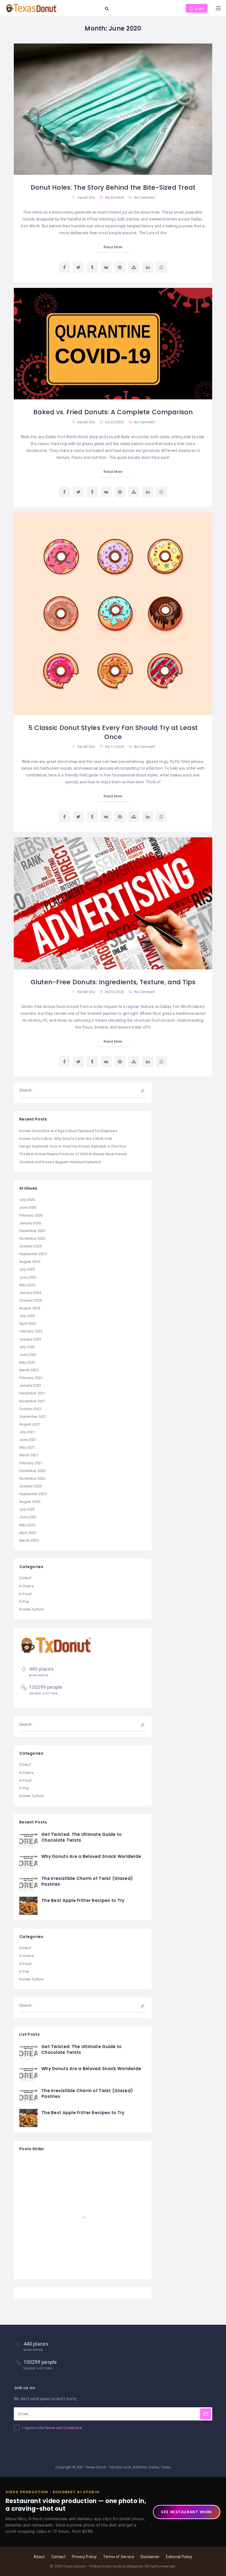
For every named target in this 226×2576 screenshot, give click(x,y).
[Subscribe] (206, 2414)
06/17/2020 (114, 747)
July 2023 (27, 1316)
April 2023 (28, 1324)
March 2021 (29, 1455)
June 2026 (28, 1207)
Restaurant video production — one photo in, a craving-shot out (76, 2505)
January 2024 (30, 1293)
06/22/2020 (114, 198)
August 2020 (30, 1502)
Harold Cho (86, 198)
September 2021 (33, 1417)
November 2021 (32, 1401)
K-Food (25, 1594)
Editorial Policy (179, 2557)
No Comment (144, 198)
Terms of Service (119, 2557)
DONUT (25, 1578)
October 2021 (30, 1409)
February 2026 (31, 1215)
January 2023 (30, 1339)
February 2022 (31, 1378)
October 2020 (30, 1486)
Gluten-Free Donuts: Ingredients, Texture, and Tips (113, 982)
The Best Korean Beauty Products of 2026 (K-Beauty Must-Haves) (73, 1154)
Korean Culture (31, 1609)
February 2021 (31, 1463)
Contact (58, 2557)
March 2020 (29, 1540)
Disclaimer (150, 2557)
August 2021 (30, 1424)
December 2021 (32, 1393)
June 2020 (28, 1517)
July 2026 (27, 1200)
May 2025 (27, 1285)
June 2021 (28, 1440)
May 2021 (27, 1447)
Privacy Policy (84, 2557)
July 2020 (27, 1509)
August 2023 (30, 1308)
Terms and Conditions (63, 2428)
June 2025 (28, 1277)
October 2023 (30, 1300)
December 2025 (32, 1231)
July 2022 (27, 1347)
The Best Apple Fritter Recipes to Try (83, 1900)
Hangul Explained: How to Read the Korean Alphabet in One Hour (73, 1146)
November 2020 (32, 1478)
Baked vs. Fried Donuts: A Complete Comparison (113, 412)
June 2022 (28, 1355)
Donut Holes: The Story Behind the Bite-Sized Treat (113, 187)
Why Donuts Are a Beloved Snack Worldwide (91, 1856)
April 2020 (28, 1533)
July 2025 (27, 1269)
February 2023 (31, 1331)
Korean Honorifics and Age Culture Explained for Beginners (68, 1131)
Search (139, 1090)
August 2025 (30, 1262)
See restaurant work (187, 2512)
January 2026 (30, 1223)
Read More (113, 247)
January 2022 (30, 1385)
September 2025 (33, 1254)
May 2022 (27, 1362)
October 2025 (30, 1246)
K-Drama (26, 1586)
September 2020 (33, 1494)
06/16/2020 (114, 992)
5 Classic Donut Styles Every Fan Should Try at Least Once (113, 732)
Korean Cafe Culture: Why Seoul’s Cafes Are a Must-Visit (66, 1139)
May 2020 (27, 1525)
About (39, 2557)
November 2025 (32, 1238)
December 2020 (32, 1471)
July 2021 (27, 1432)
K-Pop (24, 1602)
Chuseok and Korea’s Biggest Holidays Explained (60, 1162)
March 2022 (29, 1370)
